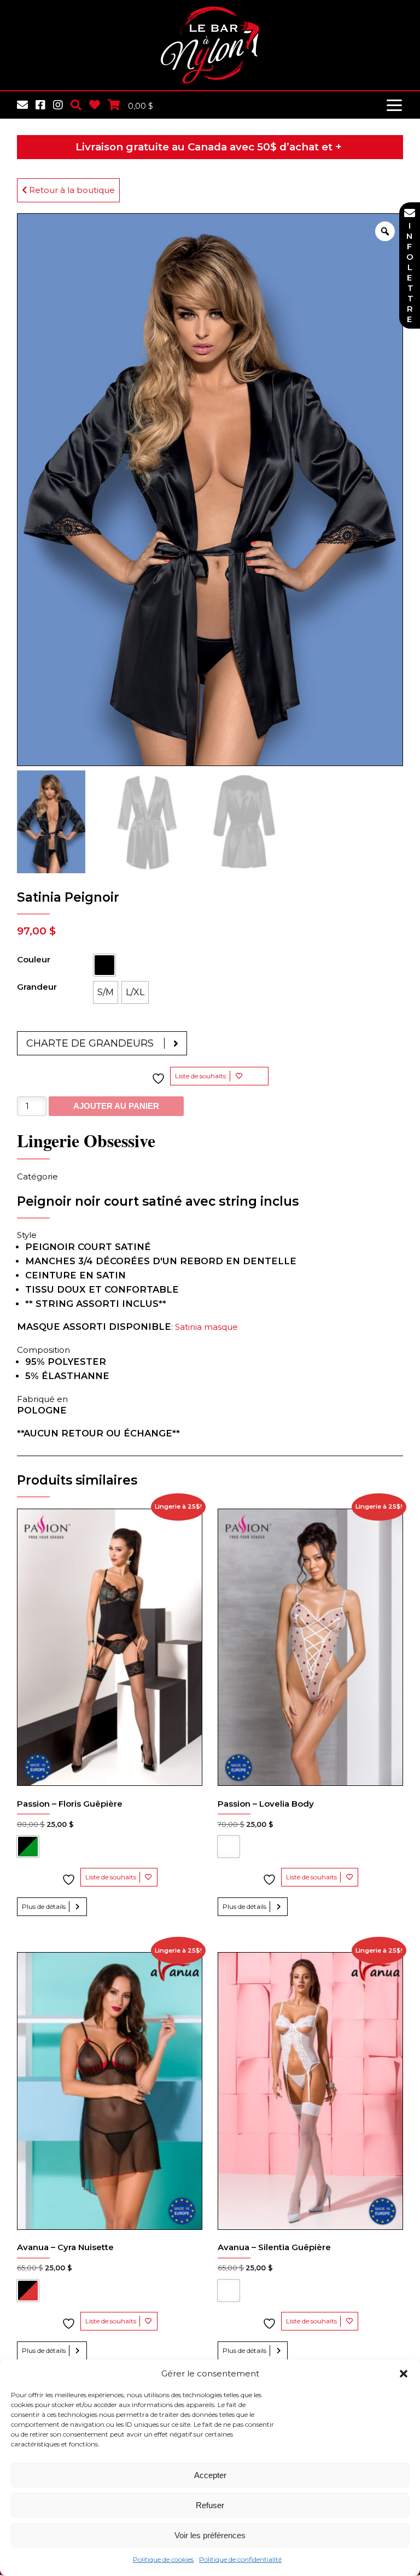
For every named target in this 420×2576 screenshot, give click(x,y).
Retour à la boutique (71, 190)
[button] (404, 2374)
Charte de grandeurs (90, 1043)
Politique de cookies (163, 2559)
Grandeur (37, 987)
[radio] (104, 965)
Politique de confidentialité (240, 2559)
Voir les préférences (210, 2535)
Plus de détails (44, 1906)
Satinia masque (206, 1327)
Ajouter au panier (116, 1106)
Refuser (210, 2505)
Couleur (34, 959)
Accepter (210, 2475)
